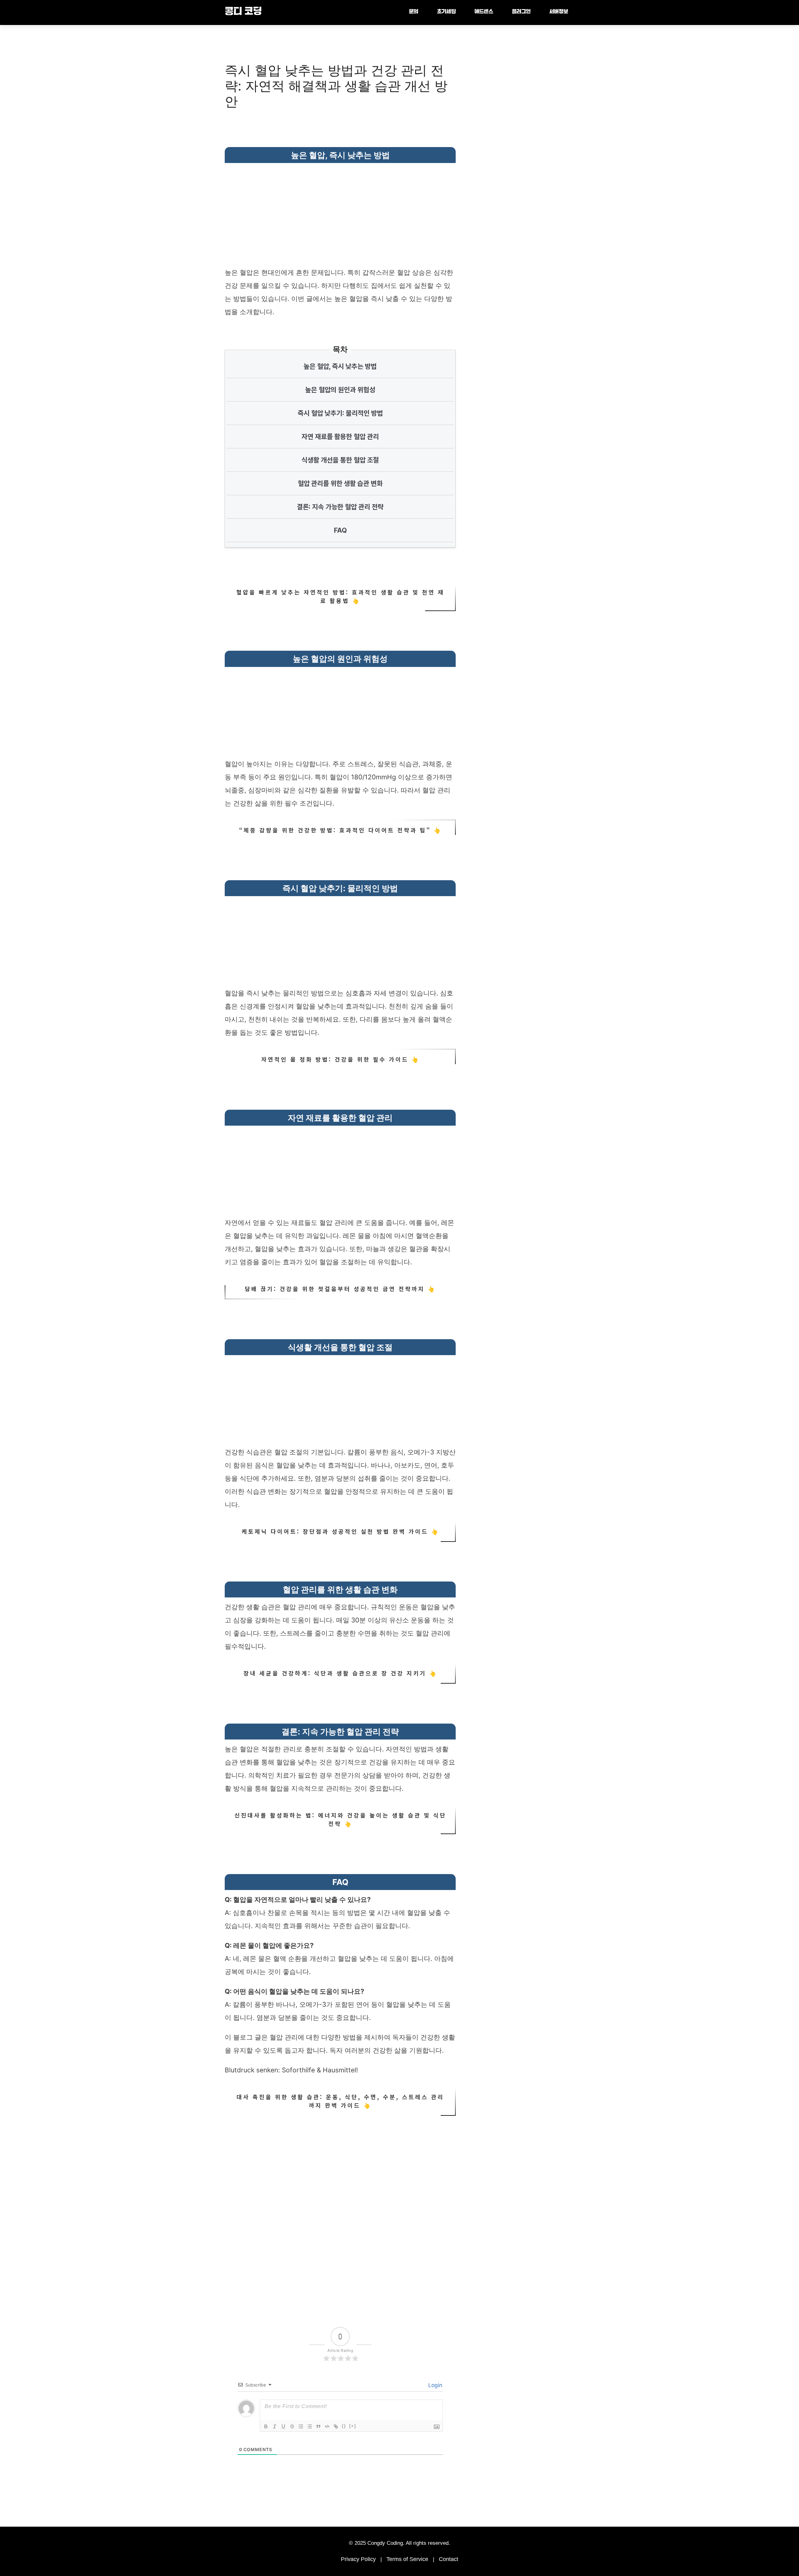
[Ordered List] (301, 2426)
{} (344, 2426)
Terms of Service (407, 2559)
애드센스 (484, 12)
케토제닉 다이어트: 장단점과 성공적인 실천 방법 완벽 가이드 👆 (340, 1531)
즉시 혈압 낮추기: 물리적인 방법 (340, 413)
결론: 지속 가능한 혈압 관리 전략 (340, 507)
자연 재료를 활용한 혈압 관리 (340, 437)
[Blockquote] (318, 2426)
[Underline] (283, 2426)
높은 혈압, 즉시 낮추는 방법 (340, 366)
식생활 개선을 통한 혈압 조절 (340, 460)
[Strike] (292, 2426)
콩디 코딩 (243, 12)
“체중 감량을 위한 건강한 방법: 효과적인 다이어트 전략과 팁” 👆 (340, 830)
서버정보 (559, 12)
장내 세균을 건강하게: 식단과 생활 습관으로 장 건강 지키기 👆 (340, 1673)
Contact (449, 2559)
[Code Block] (327, 2426)
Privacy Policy (358, 2559)
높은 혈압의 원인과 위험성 (340, 390)
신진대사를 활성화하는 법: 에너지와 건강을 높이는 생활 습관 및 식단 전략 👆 (340, 1819)
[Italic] (275, 2426)
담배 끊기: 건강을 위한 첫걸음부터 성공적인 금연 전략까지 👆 (340, 1289)
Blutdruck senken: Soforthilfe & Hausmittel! (291, 2070)
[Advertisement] (340, 210)
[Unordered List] (310, 2426)
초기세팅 (446, 12)
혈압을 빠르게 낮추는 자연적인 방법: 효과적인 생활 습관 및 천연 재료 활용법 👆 (340, 596)
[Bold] (266, 2426)
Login (434, 2385)
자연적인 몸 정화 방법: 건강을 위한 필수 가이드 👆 (340, 1059)
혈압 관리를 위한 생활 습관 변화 (340, 483)
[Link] (336, 2426)
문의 (414, 12)
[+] (353, 2426)
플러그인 (521, 12)
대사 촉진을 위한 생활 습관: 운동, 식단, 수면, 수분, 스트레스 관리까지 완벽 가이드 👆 (340, 2101)
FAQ (340, 530)
